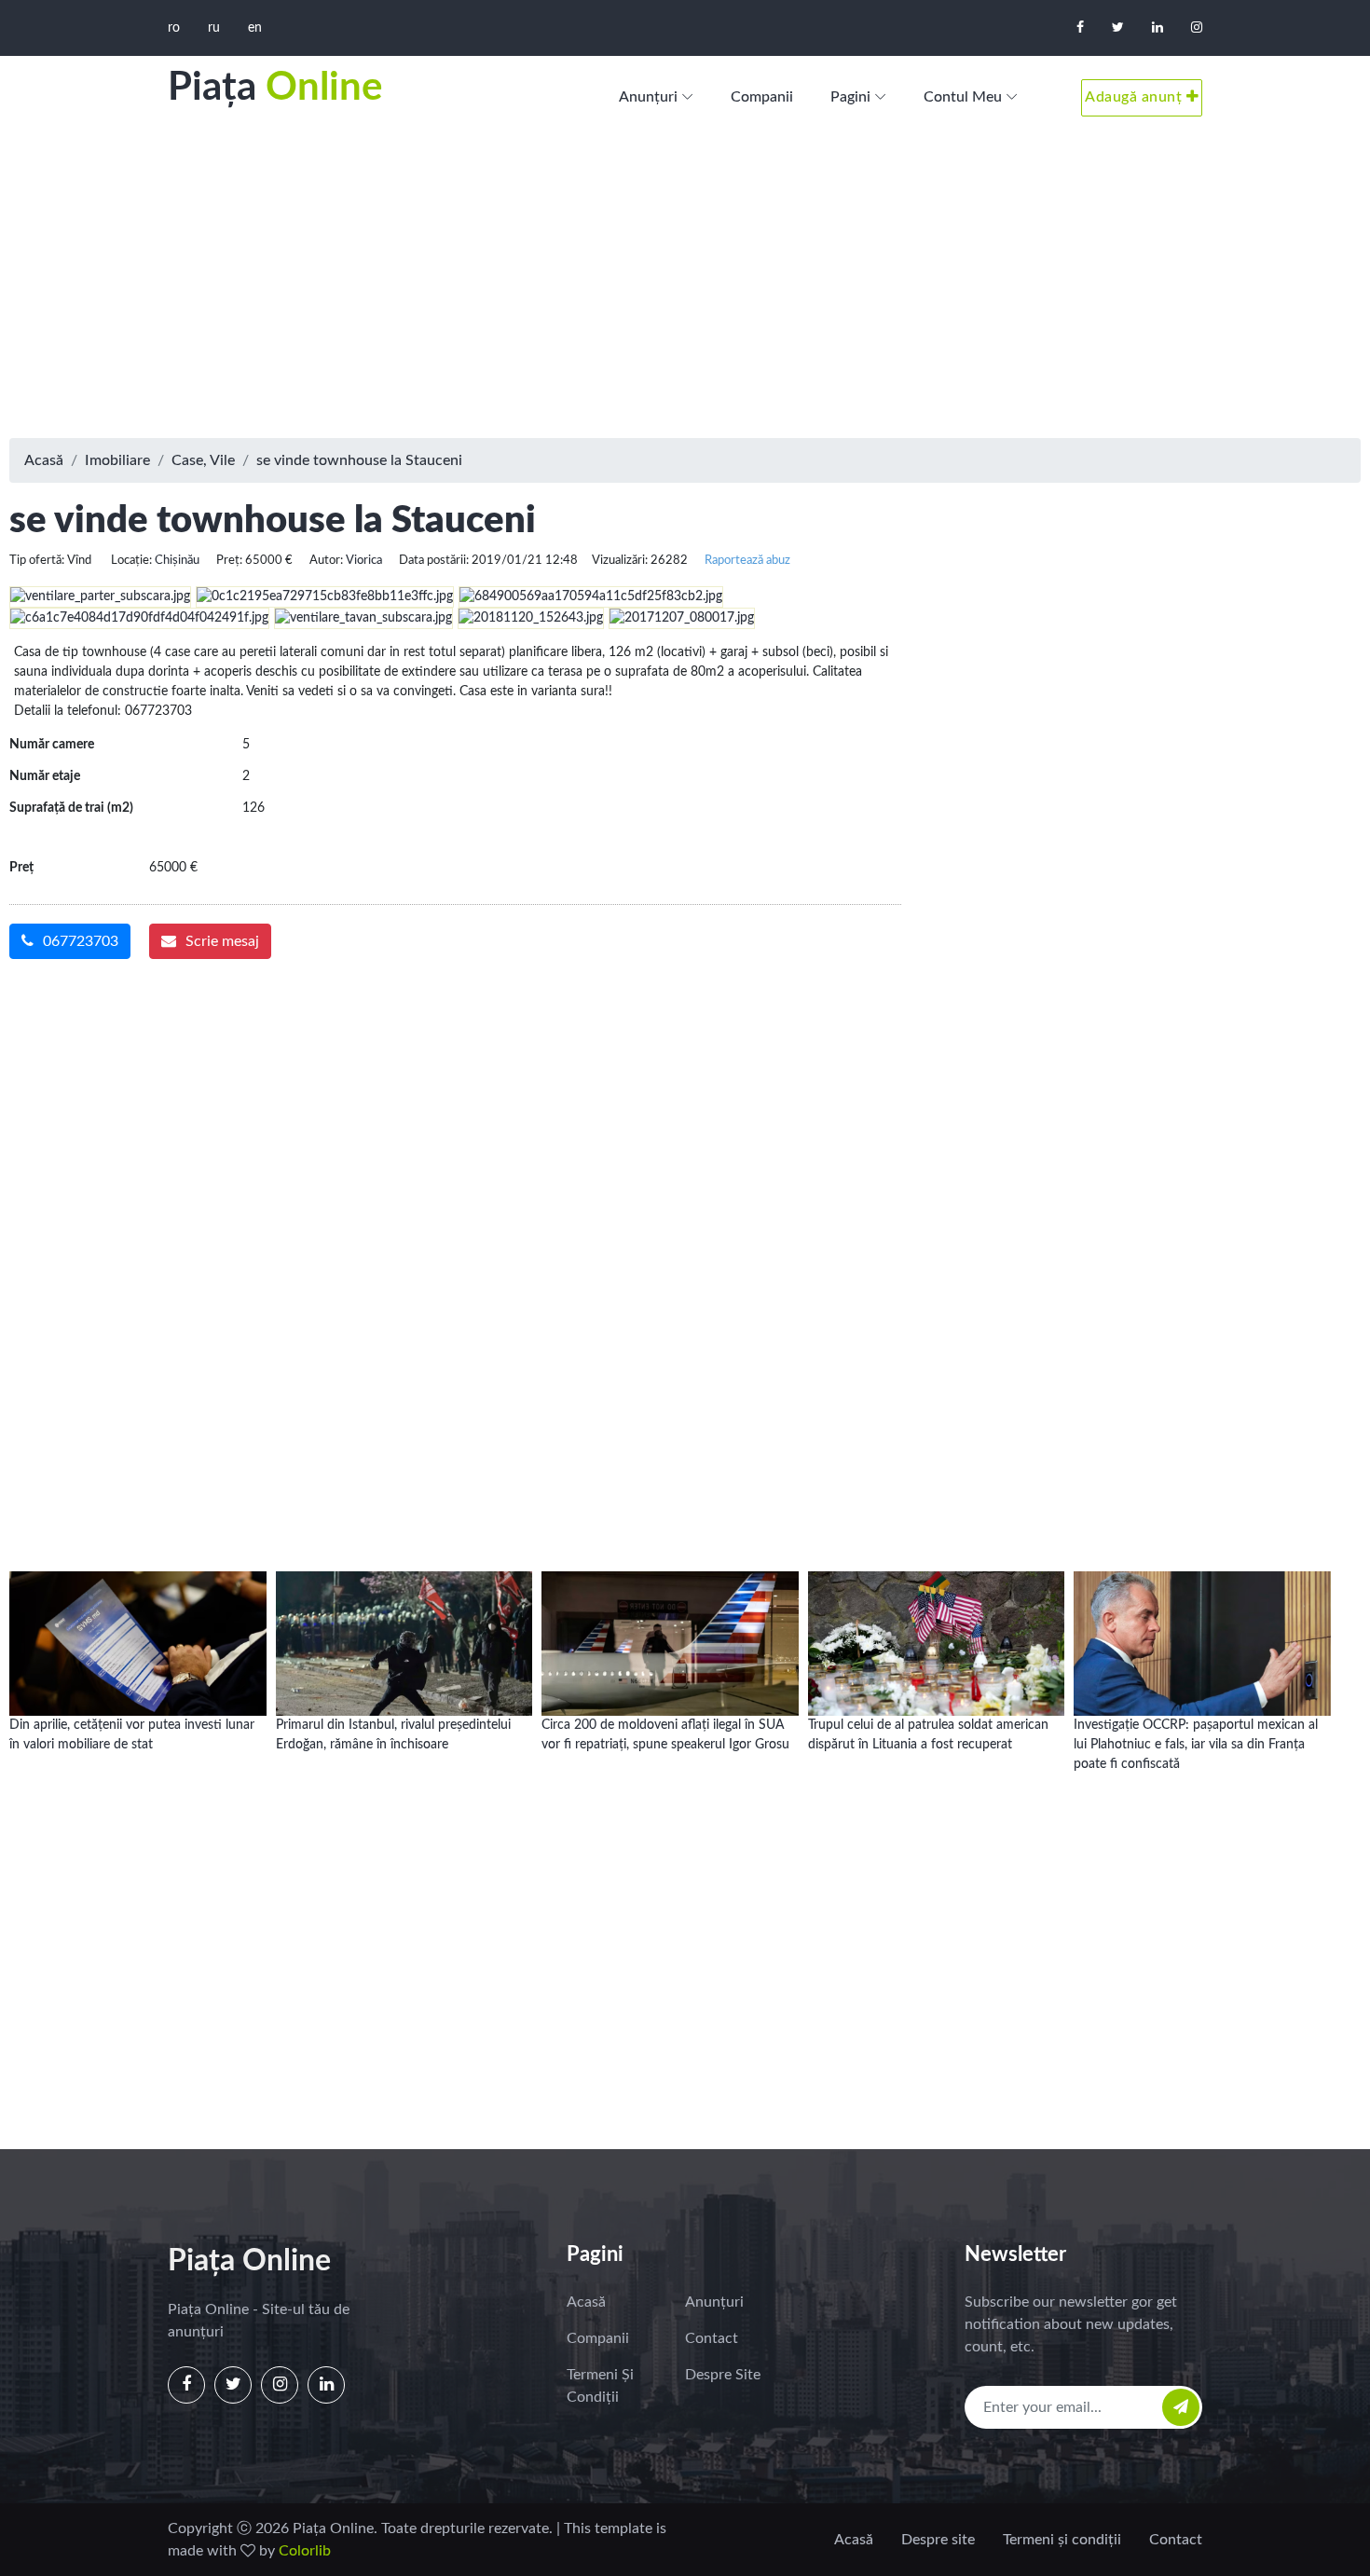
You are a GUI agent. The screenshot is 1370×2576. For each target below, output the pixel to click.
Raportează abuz (747, 560)
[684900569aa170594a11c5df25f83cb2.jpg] (593, 596)
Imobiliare (117, 460)
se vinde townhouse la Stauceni (359, 460)
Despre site (723, 2375)
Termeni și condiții (600, 2386)
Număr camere (52, 745)
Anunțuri (648, 97)
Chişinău (177, 560)
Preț (21, 868)
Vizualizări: (620, 560)
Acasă (44, 460)
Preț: (229, 560)
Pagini (850, 97)
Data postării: (434, 560)
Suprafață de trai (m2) (71, 808)
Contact (712, 2338)
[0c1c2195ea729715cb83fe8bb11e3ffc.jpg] (327, 596)
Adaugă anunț (1136, 97)
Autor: (326, 560)
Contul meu (963, 97)
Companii (762, 97)
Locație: (131, 560)
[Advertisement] (685, 289)
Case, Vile (203, 460)
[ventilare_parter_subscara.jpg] (103, 596)
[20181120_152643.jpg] (533, 618)
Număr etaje (45, 776)
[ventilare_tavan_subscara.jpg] (366, 618)
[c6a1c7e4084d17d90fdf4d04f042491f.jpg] (142, 618)
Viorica (364, 560)
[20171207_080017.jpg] (684, 618)
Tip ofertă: (37, 560)
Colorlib (305, 2551)
